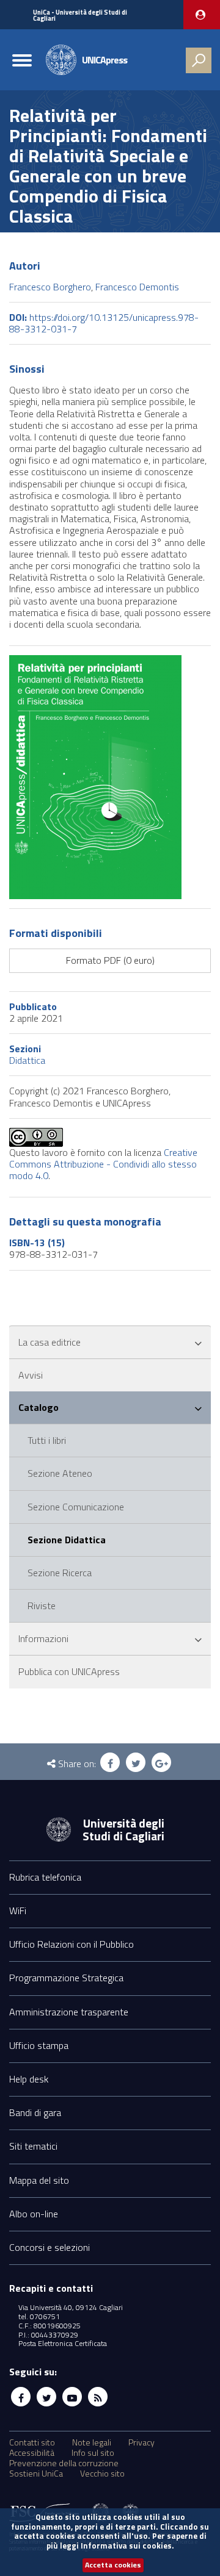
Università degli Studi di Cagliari (123, 1829)
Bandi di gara (35, 2112)
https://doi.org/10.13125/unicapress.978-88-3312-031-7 (104, 323)
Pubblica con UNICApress (69, 1671)
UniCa (80, 16)
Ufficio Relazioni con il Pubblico (71, 1944)
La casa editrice (50, 1342)
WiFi (18, 1910)
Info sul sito (93, 2453)
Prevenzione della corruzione (64, 2463)
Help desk (29, 2079)
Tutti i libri (47, 1440)
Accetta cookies (113, 2565)
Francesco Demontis (137, 287)
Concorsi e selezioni (50, 2247)
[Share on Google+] (161, 1762)
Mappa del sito (39, 2180)
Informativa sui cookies (126, 2546)
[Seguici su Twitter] (46, 2397)
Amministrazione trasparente (69, 2012)
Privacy (141, 2442)
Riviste (42, 1606)
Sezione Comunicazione (76, 1507)
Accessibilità (32, 2453)
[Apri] (198, 1344)
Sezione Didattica (67, 1540)
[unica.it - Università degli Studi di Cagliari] (59, 1828)
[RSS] (98, 2397)
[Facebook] (110, 1762)
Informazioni (43, 1638)
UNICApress (105, 60)
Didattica (27, 1060)
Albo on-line (34, 2214)
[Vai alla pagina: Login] (202, 15)
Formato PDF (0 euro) (110, 960)
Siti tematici (33, 2146)
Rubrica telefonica (45, 1877)
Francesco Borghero (50, 287)
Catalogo (38, 1407)
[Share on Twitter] (136, 1762)
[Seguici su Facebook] (21, 2397)
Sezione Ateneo (60, 1473)
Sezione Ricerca (60, 1573)
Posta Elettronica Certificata (63, 2343)
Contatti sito (32, 2442)
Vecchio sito (102, 2474)
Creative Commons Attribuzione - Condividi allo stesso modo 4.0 (103, 1164)
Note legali (92, 2442)
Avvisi (31, 1375)
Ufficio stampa (39, 2045)
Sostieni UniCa (36, 2474)
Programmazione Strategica (66, 1978)
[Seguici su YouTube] (72, 2397)
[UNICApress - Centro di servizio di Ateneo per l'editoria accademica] (61, 59)
